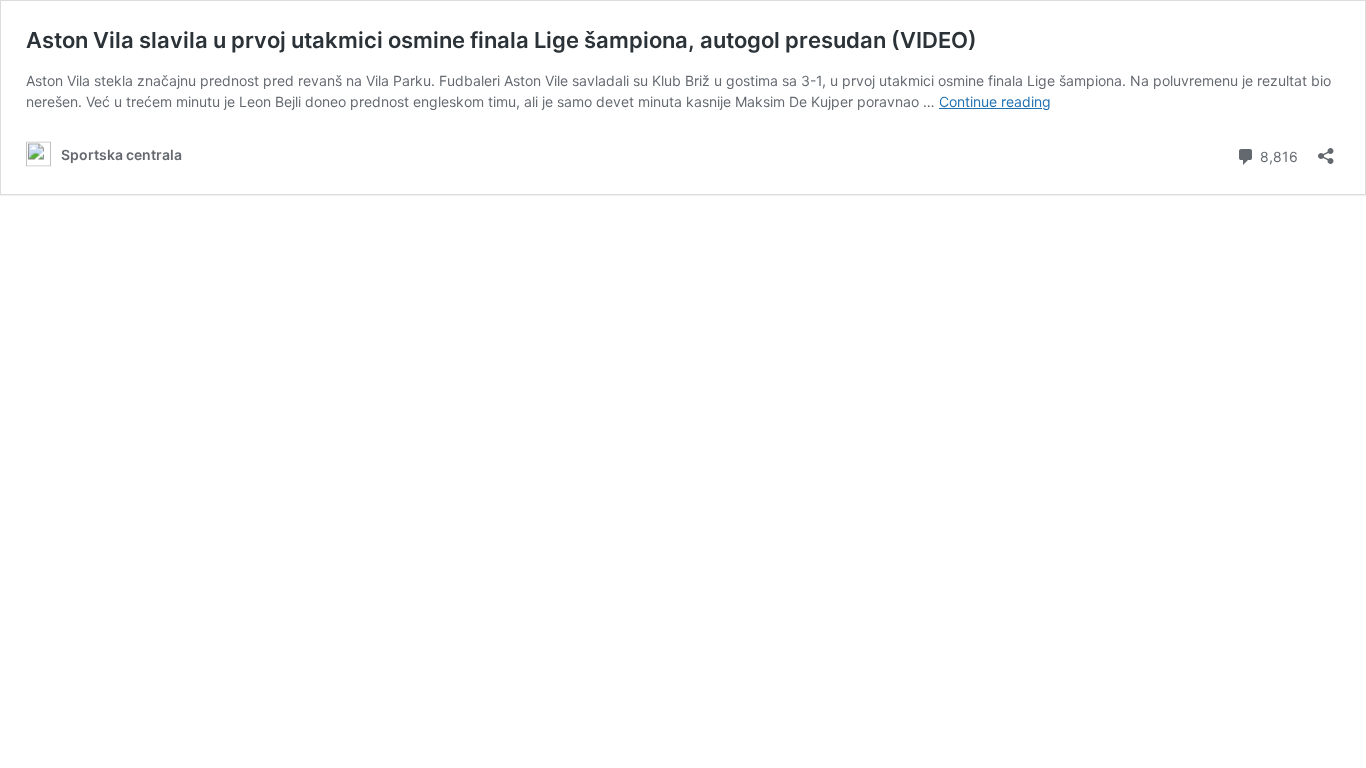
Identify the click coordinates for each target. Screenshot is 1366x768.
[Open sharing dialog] (1326, 149)
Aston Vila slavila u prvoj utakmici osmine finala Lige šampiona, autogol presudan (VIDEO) (501, 40)
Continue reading (995, 101)
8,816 (1277, 155)
